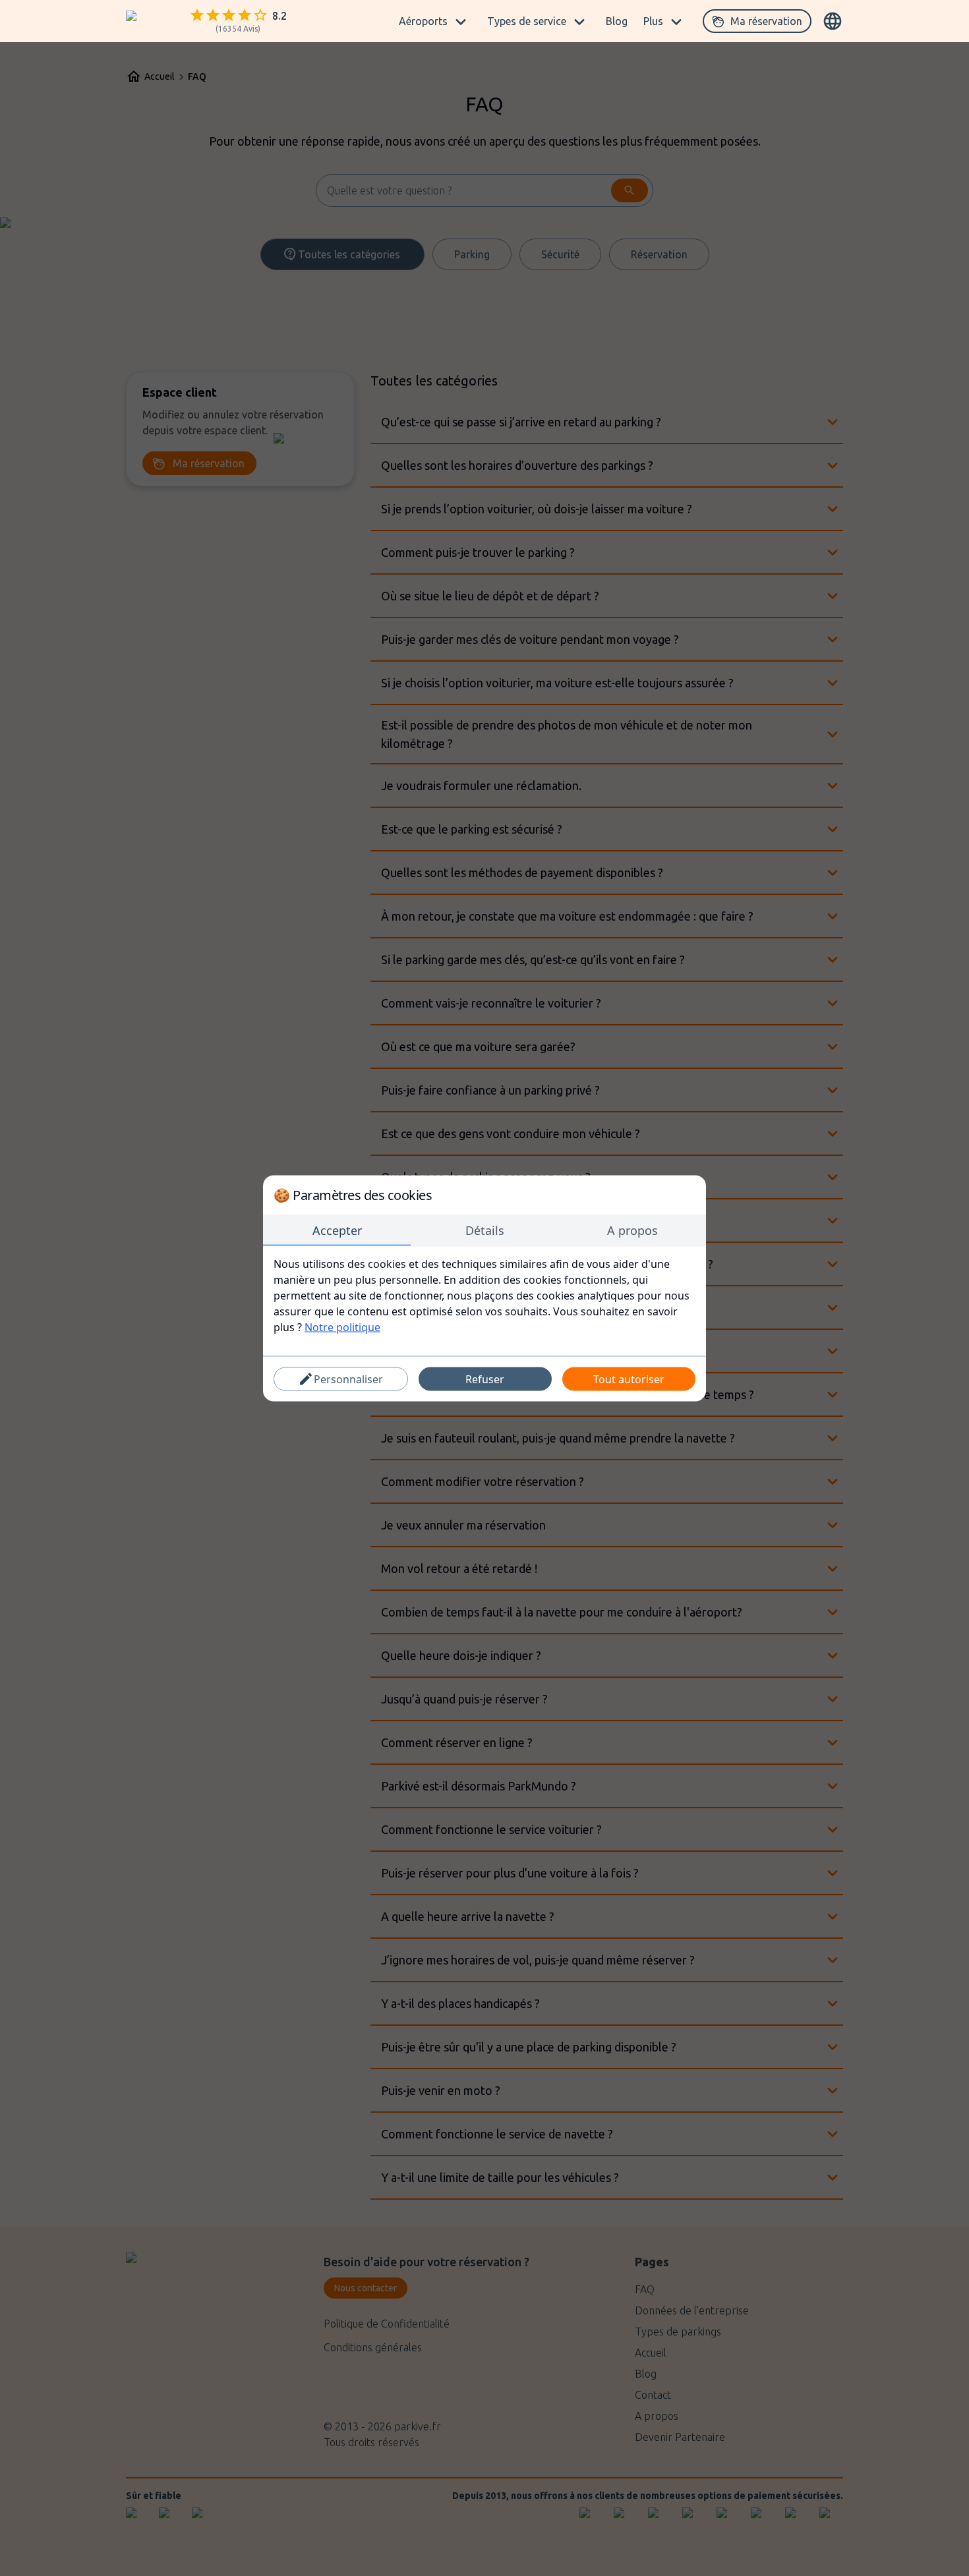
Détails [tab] (485, 1230)
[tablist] (484, 1230)
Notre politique (342, 1327)
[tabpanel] (484, 1295)
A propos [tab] (632, 1230)
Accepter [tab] (337, 1230)
